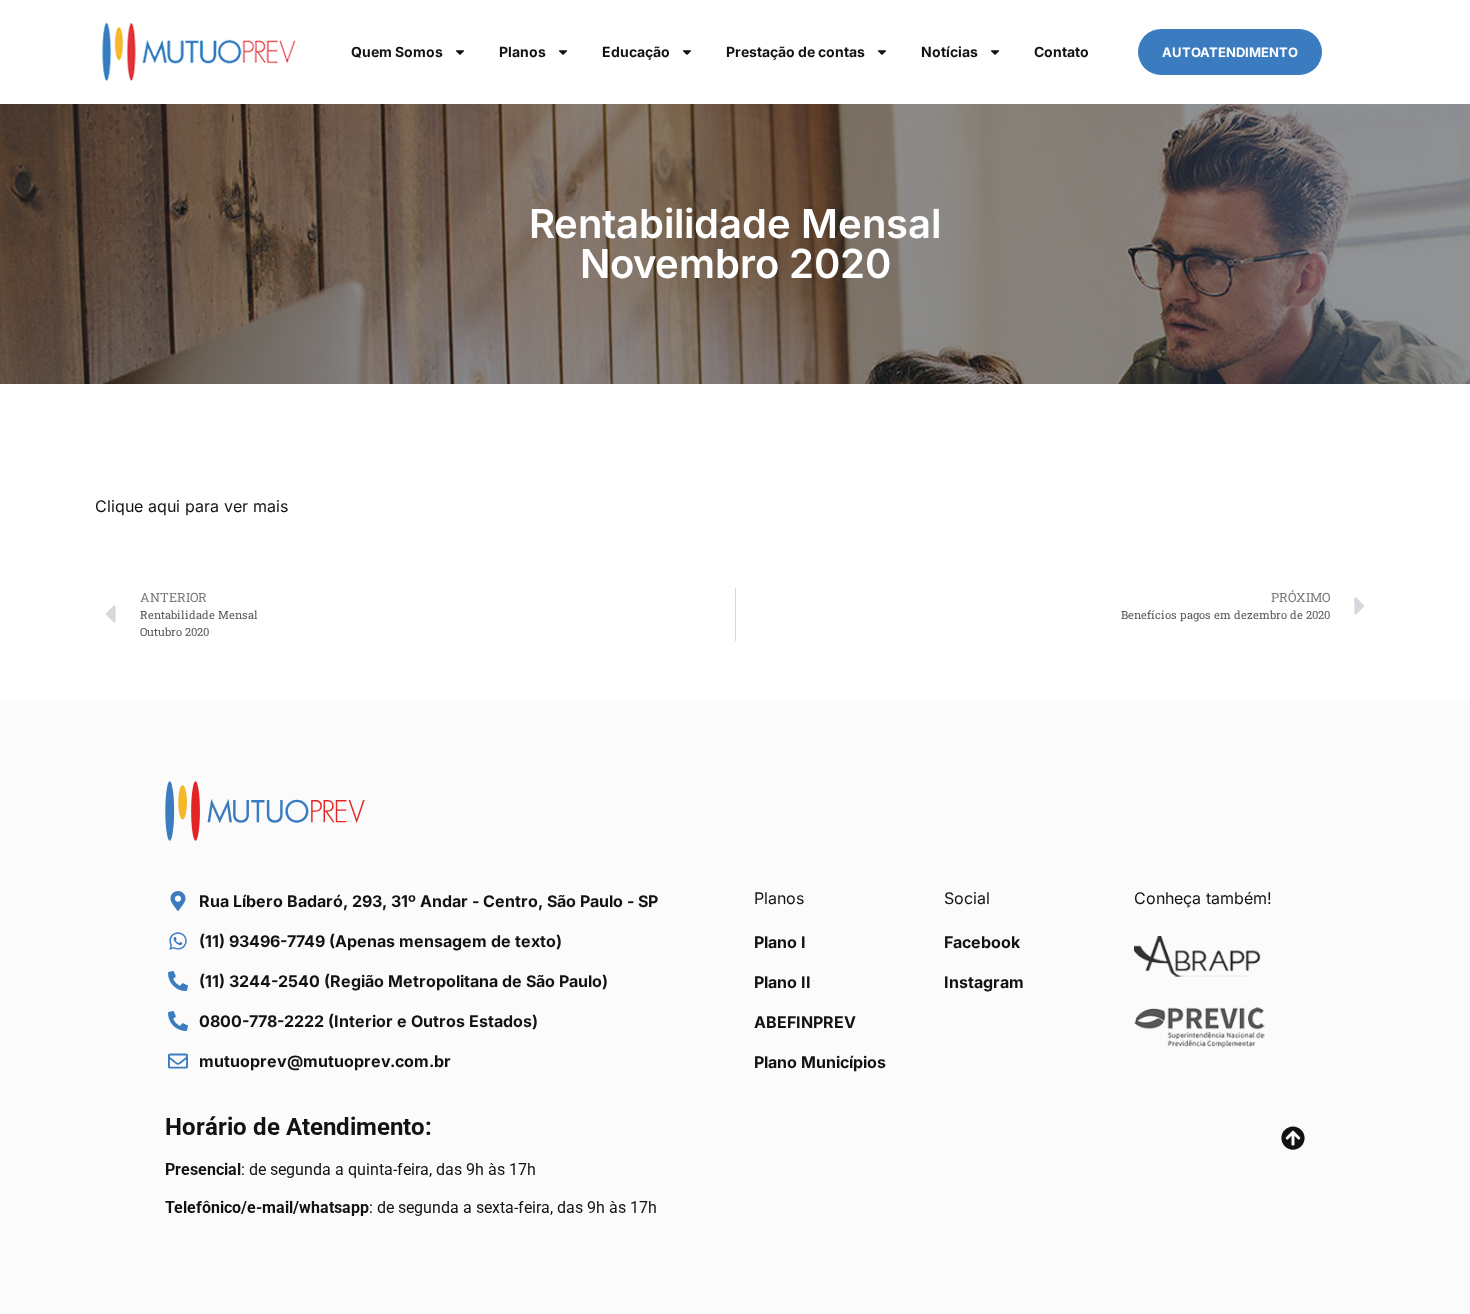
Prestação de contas (795, 51)
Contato (1061, 51)
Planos (522, 51)
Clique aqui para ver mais (191, 506)
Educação (636, 51)
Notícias (949, 51)
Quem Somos (397, 51)
